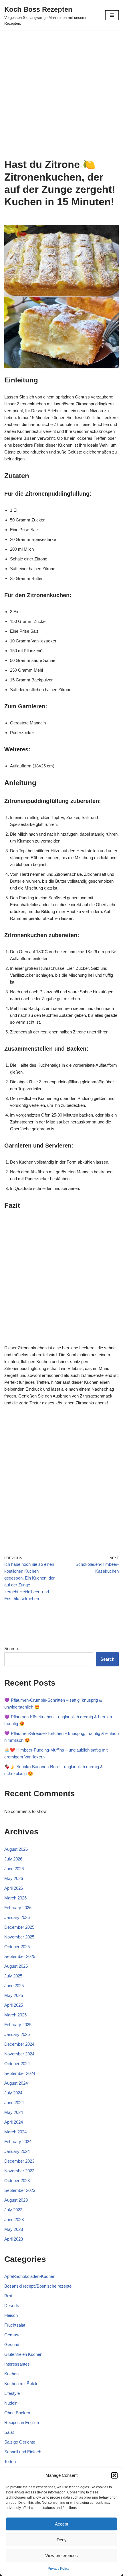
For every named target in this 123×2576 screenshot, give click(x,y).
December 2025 (19, 1927)
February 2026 (18, 1908)
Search (11, 1648)
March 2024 (15, 2132)
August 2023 (16, 2200)
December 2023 (19, 2161)
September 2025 (20, 1956)
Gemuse (12, 2335)
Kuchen (11, 2374)
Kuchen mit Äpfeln (21, 2384)
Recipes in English (22, 2422)
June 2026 (14, 1869)
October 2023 (17, 2181)
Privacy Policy (59, 2569)
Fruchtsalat (15, 2325)
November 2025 (19, 1937)
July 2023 (13, 2210)
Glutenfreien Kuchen (23, 2354)
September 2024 (20, 2073)
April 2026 (14, 1888)
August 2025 (16, 1966)
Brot (8, 2296)
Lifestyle (12, 2393)
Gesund (12, 2345)
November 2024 (19, 2054)
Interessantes (17, 2364)
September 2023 (20, 2190)
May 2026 (14, 1878)
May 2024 (14, 2112)
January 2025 (17, 2034)
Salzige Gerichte (20, 2442)
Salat (9, 2432)
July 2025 (13, 1976)
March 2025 (15, 2015)
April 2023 (14, 2239)
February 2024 (18, 2142)
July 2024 (13, 2093)
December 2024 (19, 2044)
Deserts (12, 2306)
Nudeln (11, 2403)
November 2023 (19, 2171)
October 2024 (17, 2064)
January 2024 (17, 2151)
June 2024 (14, 2103)
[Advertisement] (61, 94)
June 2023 (14, 2220)
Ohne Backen (17, 2413)
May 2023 (14, 2229)
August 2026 (16, 1849)
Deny (62, 2540)
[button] (114, 2475)
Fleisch (11, 2315)
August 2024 (16, 2083)
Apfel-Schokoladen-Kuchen (30, 2276)
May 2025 (14, 1995)
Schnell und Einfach (23, 2452)
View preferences (61, 2556)
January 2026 (17, 1917)
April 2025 (14, 2005)
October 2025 (17, 1947)
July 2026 (13, 1859)
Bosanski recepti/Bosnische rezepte (38, 2286)
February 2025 (18, 2025)
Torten (10, 2461)
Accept (61, 2524)
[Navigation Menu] (112, 15)
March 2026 (15, 1898)
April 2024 (14, 2122)
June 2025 (14, 1986)
